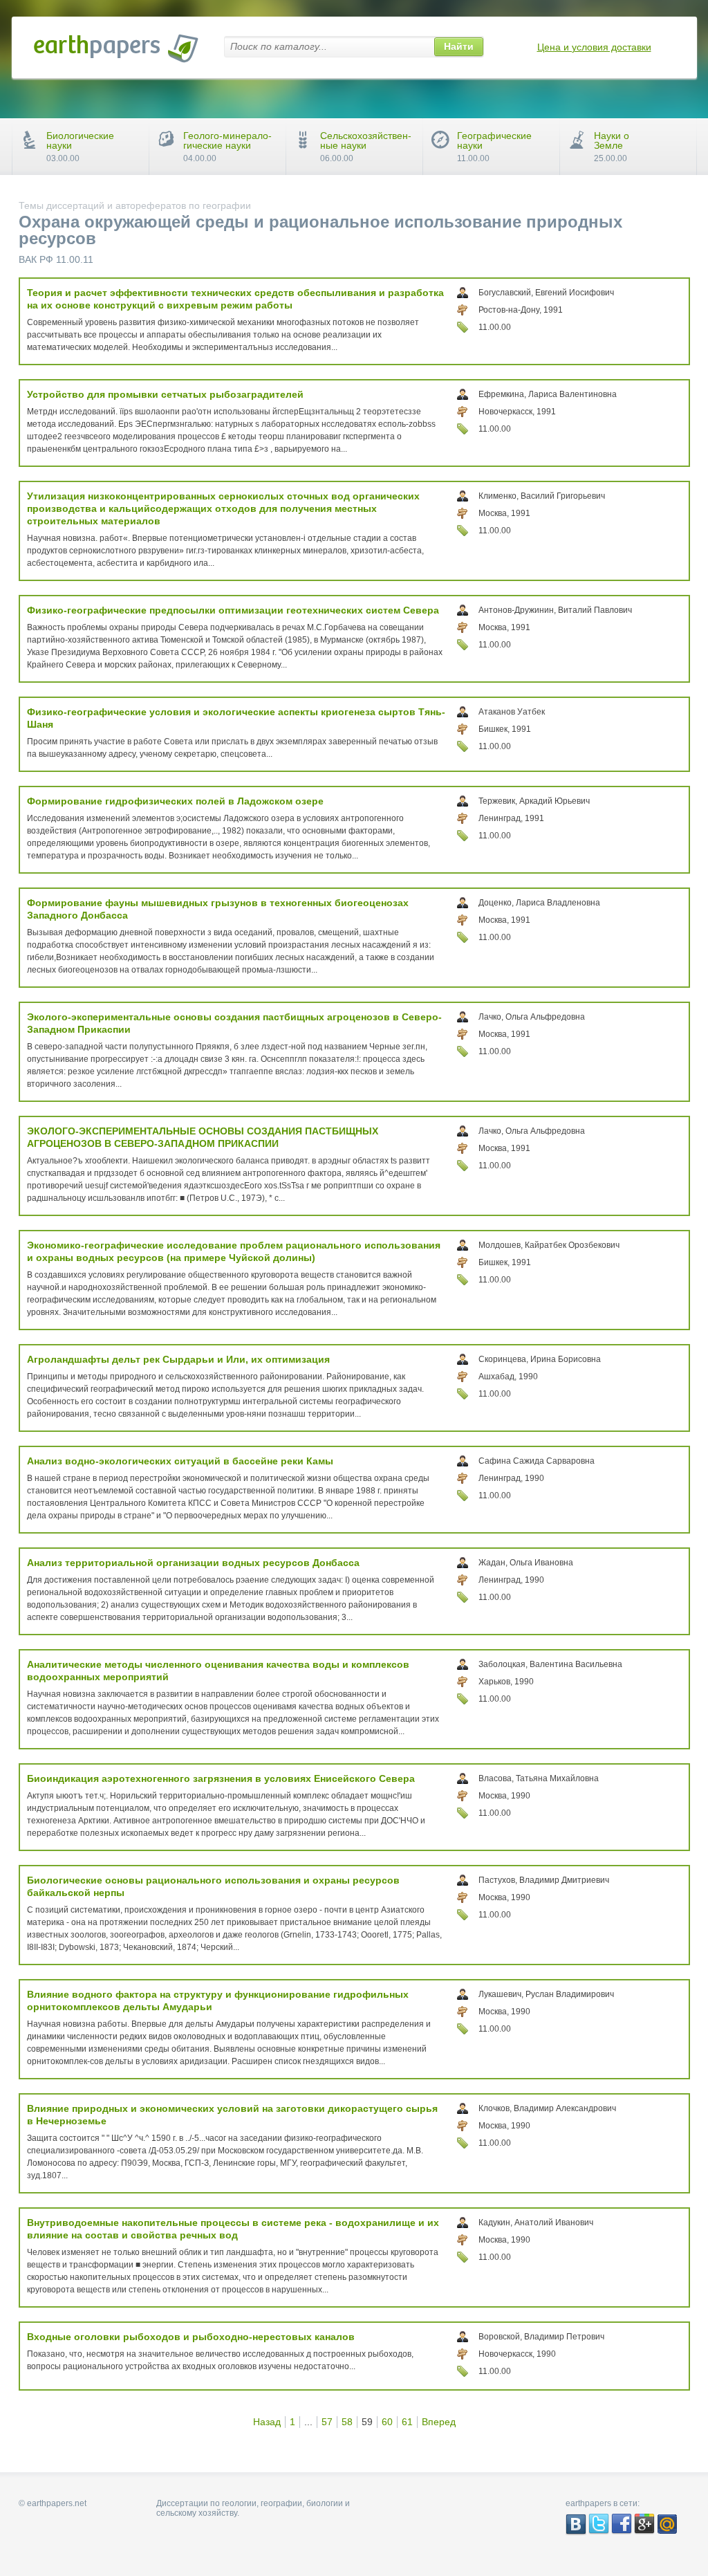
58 (347, 2422)
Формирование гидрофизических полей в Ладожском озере (175, 801)
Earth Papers (116, 48)
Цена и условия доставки (594, 47)
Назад (267, 2422)
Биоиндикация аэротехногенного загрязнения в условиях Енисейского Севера (221, 1778)
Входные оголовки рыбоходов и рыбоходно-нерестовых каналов (191, 2337)
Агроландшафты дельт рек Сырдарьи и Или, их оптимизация (178, 1359)
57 (327, 2422)
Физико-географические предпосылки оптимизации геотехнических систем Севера (233, 610)
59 (367, 2422)
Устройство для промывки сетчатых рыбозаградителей (165, 394)
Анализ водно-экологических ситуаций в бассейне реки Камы (180, 1461)
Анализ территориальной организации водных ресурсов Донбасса (193, 1563)
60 (387, 2422)
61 (407, 2422)
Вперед (439, 2422)
